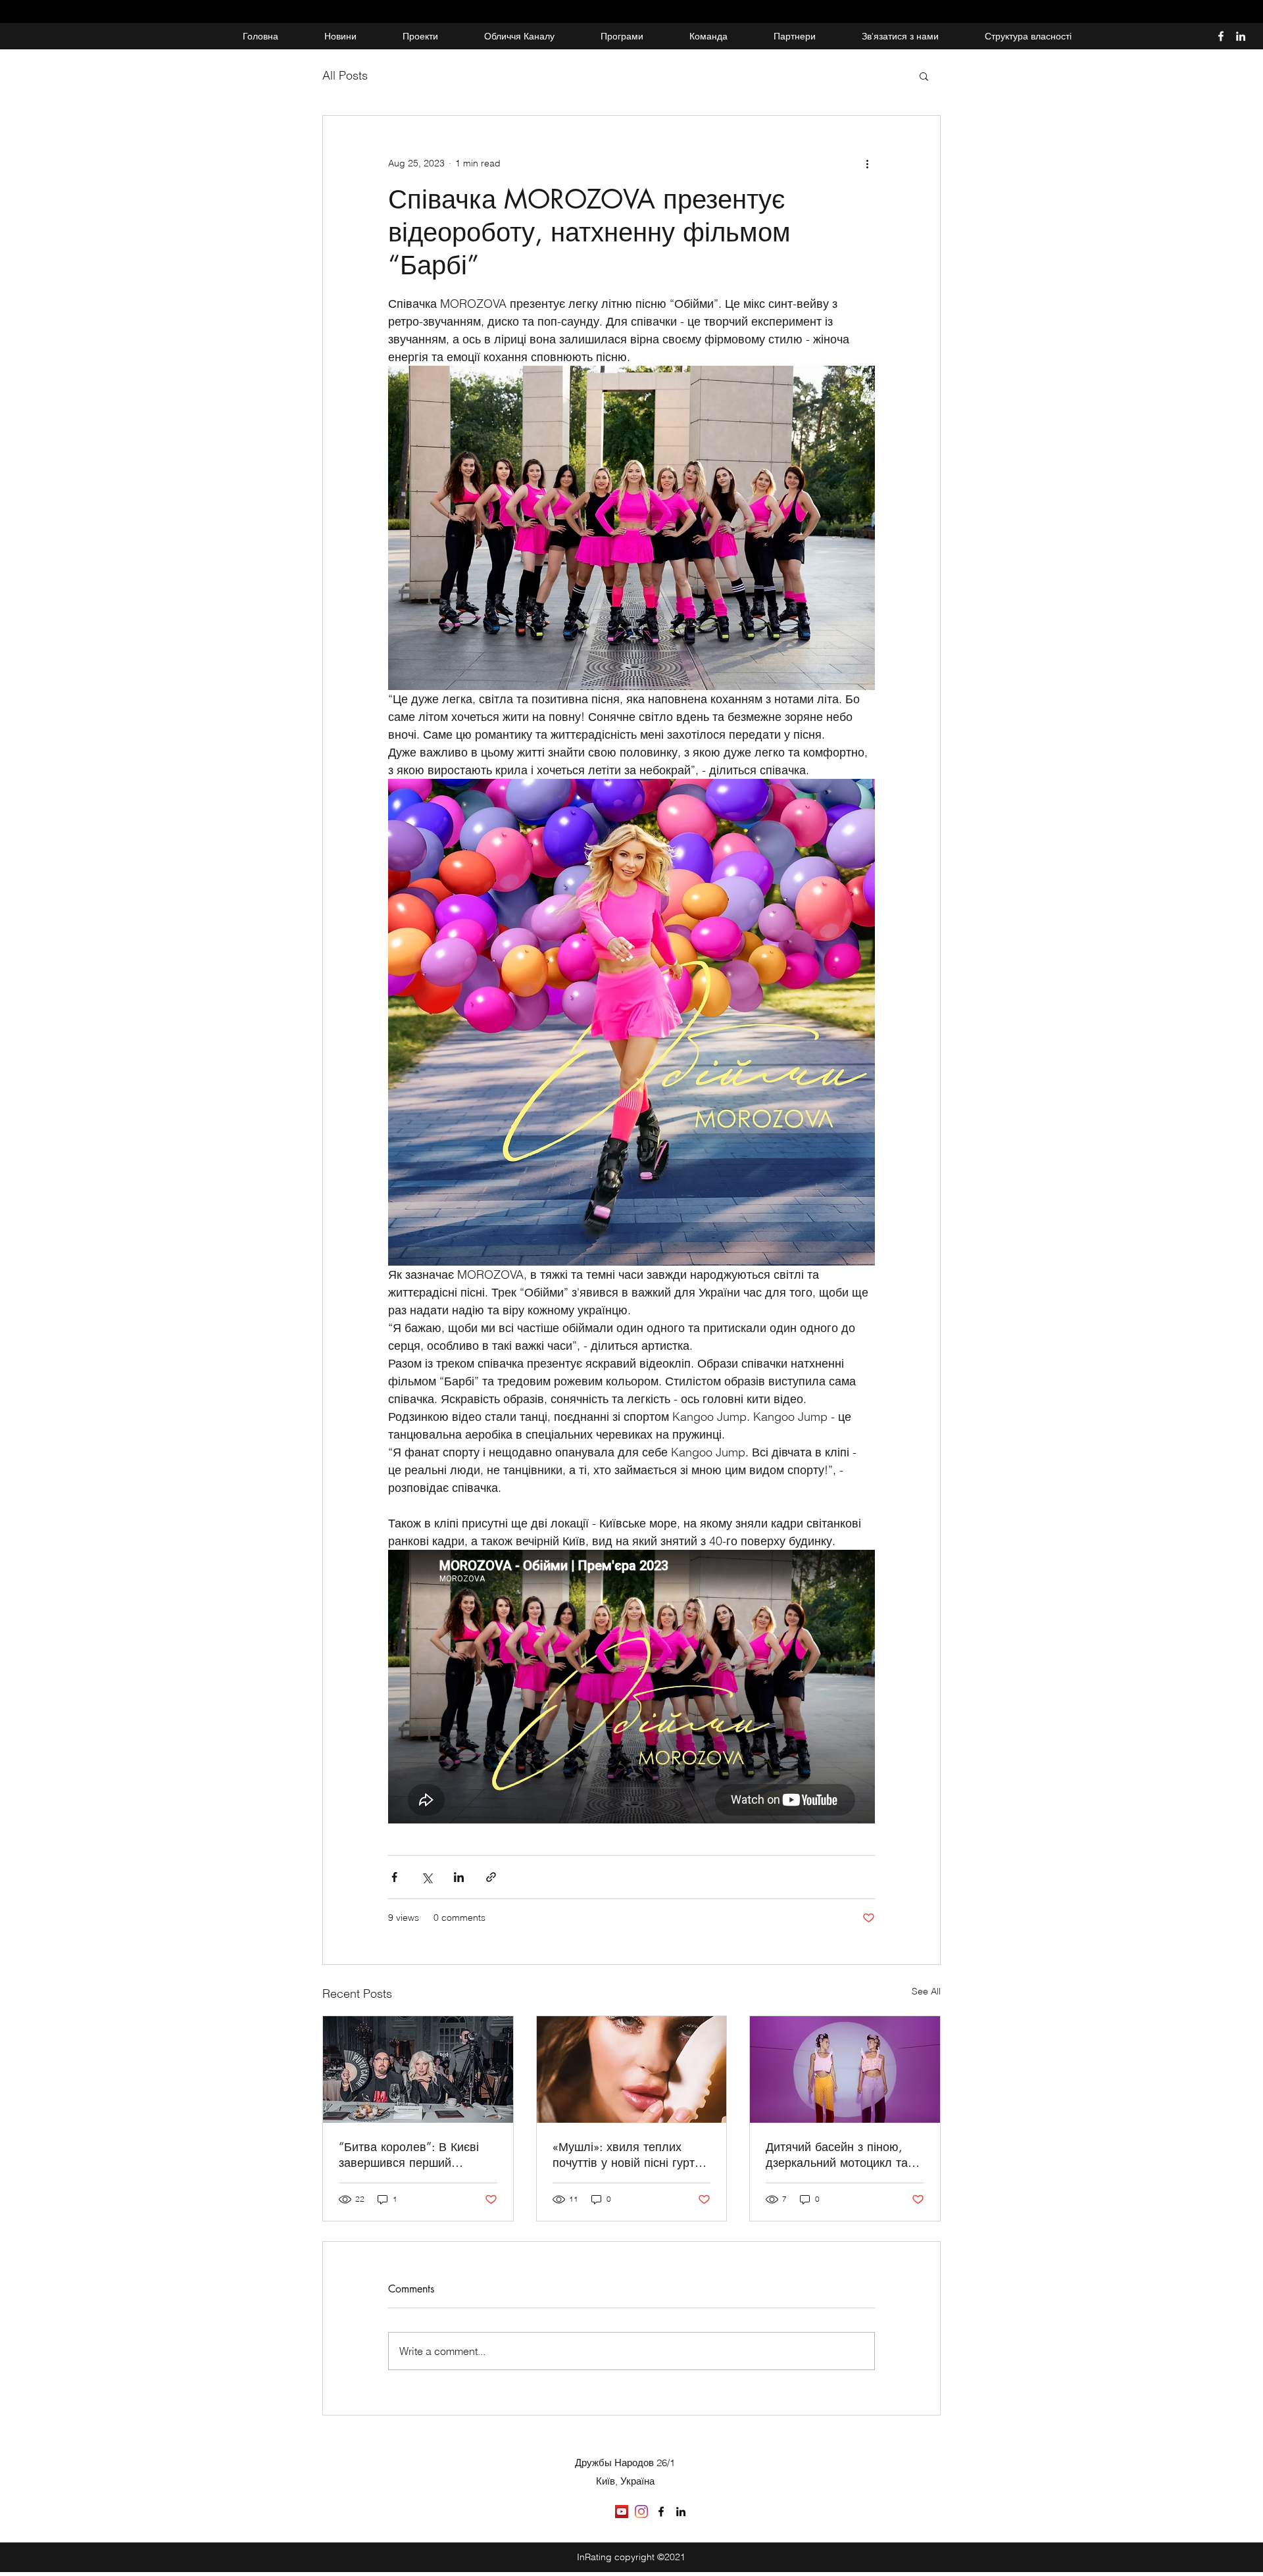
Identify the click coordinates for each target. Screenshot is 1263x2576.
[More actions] (867, 163)
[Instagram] (641, 2512)
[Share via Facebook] (394, 1877)
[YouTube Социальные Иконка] (622, 2512)
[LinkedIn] (1241, 36)
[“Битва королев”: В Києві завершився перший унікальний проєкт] (418, 2069)
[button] (924, 76)
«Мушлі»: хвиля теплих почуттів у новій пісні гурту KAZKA (627, 2154)
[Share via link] (491, 1877)
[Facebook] (1221, 36)
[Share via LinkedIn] (459, 1877)
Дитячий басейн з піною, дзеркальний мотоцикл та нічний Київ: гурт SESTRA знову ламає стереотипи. (837, 2154)
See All (926, 1991)
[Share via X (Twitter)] (427, 1877)
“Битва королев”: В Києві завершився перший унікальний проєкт (409, 2154)
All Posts (345, 75)
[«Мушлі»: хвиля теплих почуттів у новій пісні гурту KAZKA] (632, 2069)
